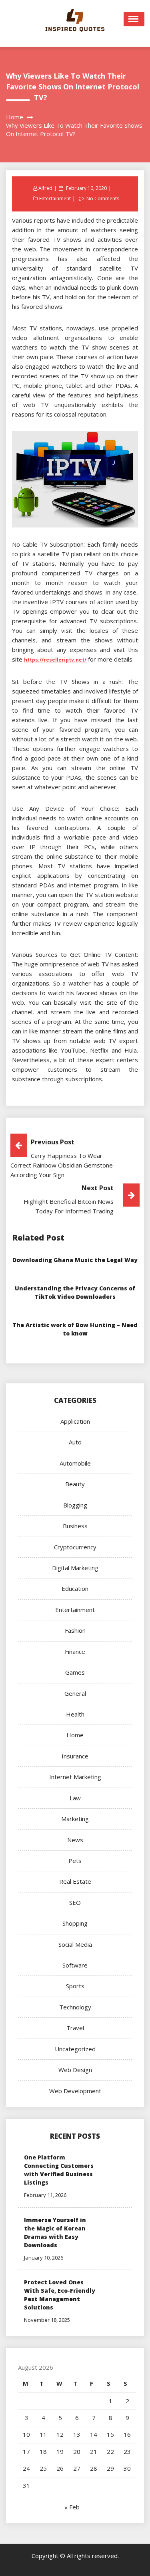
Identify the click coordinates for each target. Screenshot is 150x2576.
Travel (75, 2028)
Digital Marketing (75, 1568)
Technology (75, 2007)
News (75, 1840)
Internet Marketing (75, 1777)
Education (75, 1588)
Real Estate (75, 1881)
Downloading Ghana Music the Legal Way (75, 1260)
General (75, 1693)
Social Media (75, 1944)
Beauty (75, 1484)
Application (75, 1421)
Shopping (75, 1923)
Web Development (75, 2091)
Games (75, 1672)
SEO (75, 1902)
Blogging (75, 1505)
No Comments (103, 199)
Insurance (75, 1756)
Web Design (75, 2070)
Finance (75, 1651)
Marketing (75, 1819)
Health (75, 1714)
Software (75, 1965)
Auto (75, 1442)
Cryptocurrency (75, 1547)
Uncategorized (75, 2049)
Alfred (45, 188)
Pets (75, 1861)
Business (75, 1526)
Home (75, 1735)
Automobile (75, 1463)
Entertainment (55, 199)
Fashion (75, 1630)
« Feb (72, 2507)
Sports (75, 1986)
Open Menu (134, 19)
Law (75, 1798)
